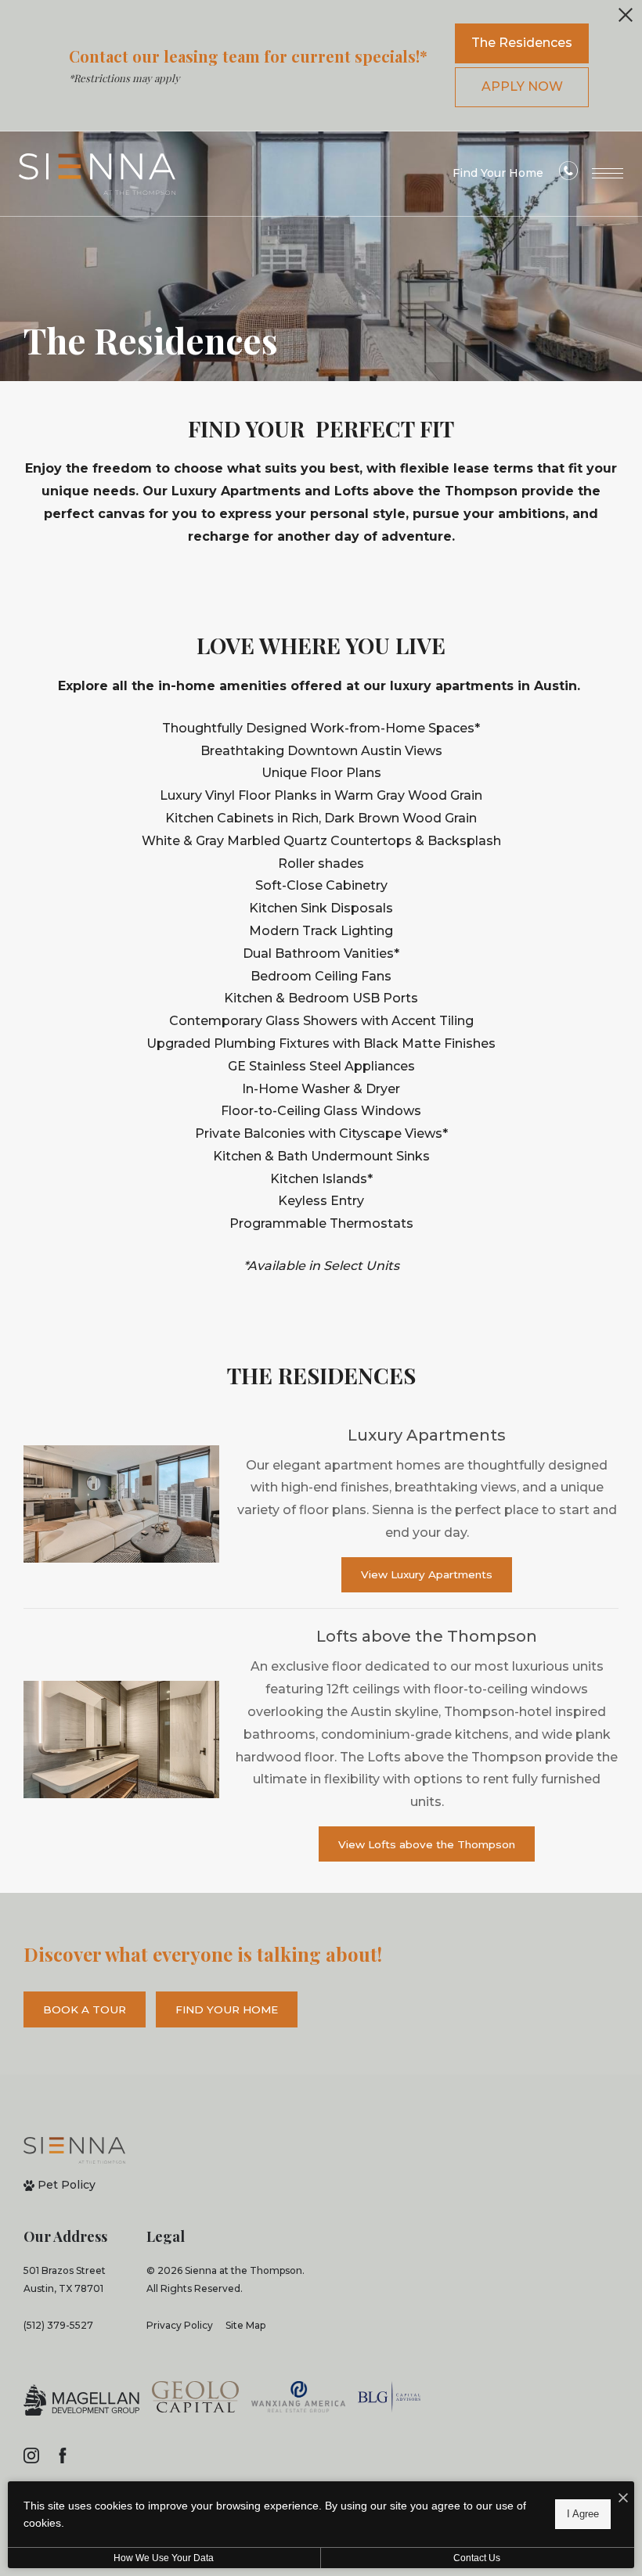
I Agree (583, 2514)
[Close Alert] (626, 19)
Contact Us (477, 2558)
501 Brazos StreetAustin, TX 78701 (65, 2279)
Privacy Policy (180, 2325)
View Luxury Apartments (427, 1574)
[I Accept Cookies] (623, 2499)
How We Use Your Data (164, 2558)
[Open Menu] (608, 173)
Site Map (245, 2325)
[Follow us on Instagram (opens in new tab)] (31, 2455)
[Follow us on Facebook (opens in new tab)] (63, 2455)
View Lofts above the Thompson (427, 1844)
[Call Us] (568, 174)
